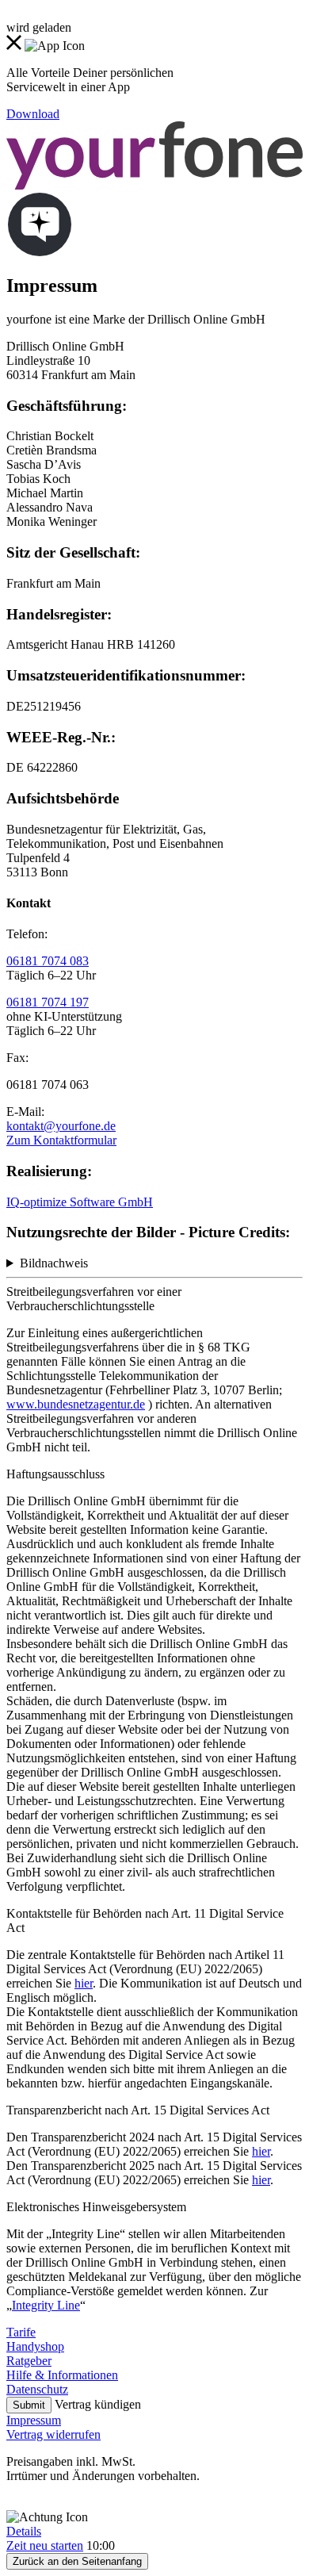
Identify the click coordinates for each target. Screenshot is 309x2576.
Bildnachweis (54, 1263)
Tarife (21, 2332)
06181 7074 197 (48, 1002)
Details (24, 2531)
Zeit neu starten (45, 2545)
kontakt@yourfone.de (61, 1126)
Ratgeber (29, 2361)
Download (33, 114)
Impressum (34, 2420)
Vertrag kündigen (98, 2404)
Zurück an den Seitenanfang (77, 2561)
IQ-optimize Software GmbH (80, 1202)
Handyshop (35, 2346)
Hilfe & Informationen (62, 2375)
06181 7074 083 (48, 961)
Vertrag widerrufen (53, 2434)
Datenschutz (37, 2389)
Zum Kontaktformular (61, 1140)
